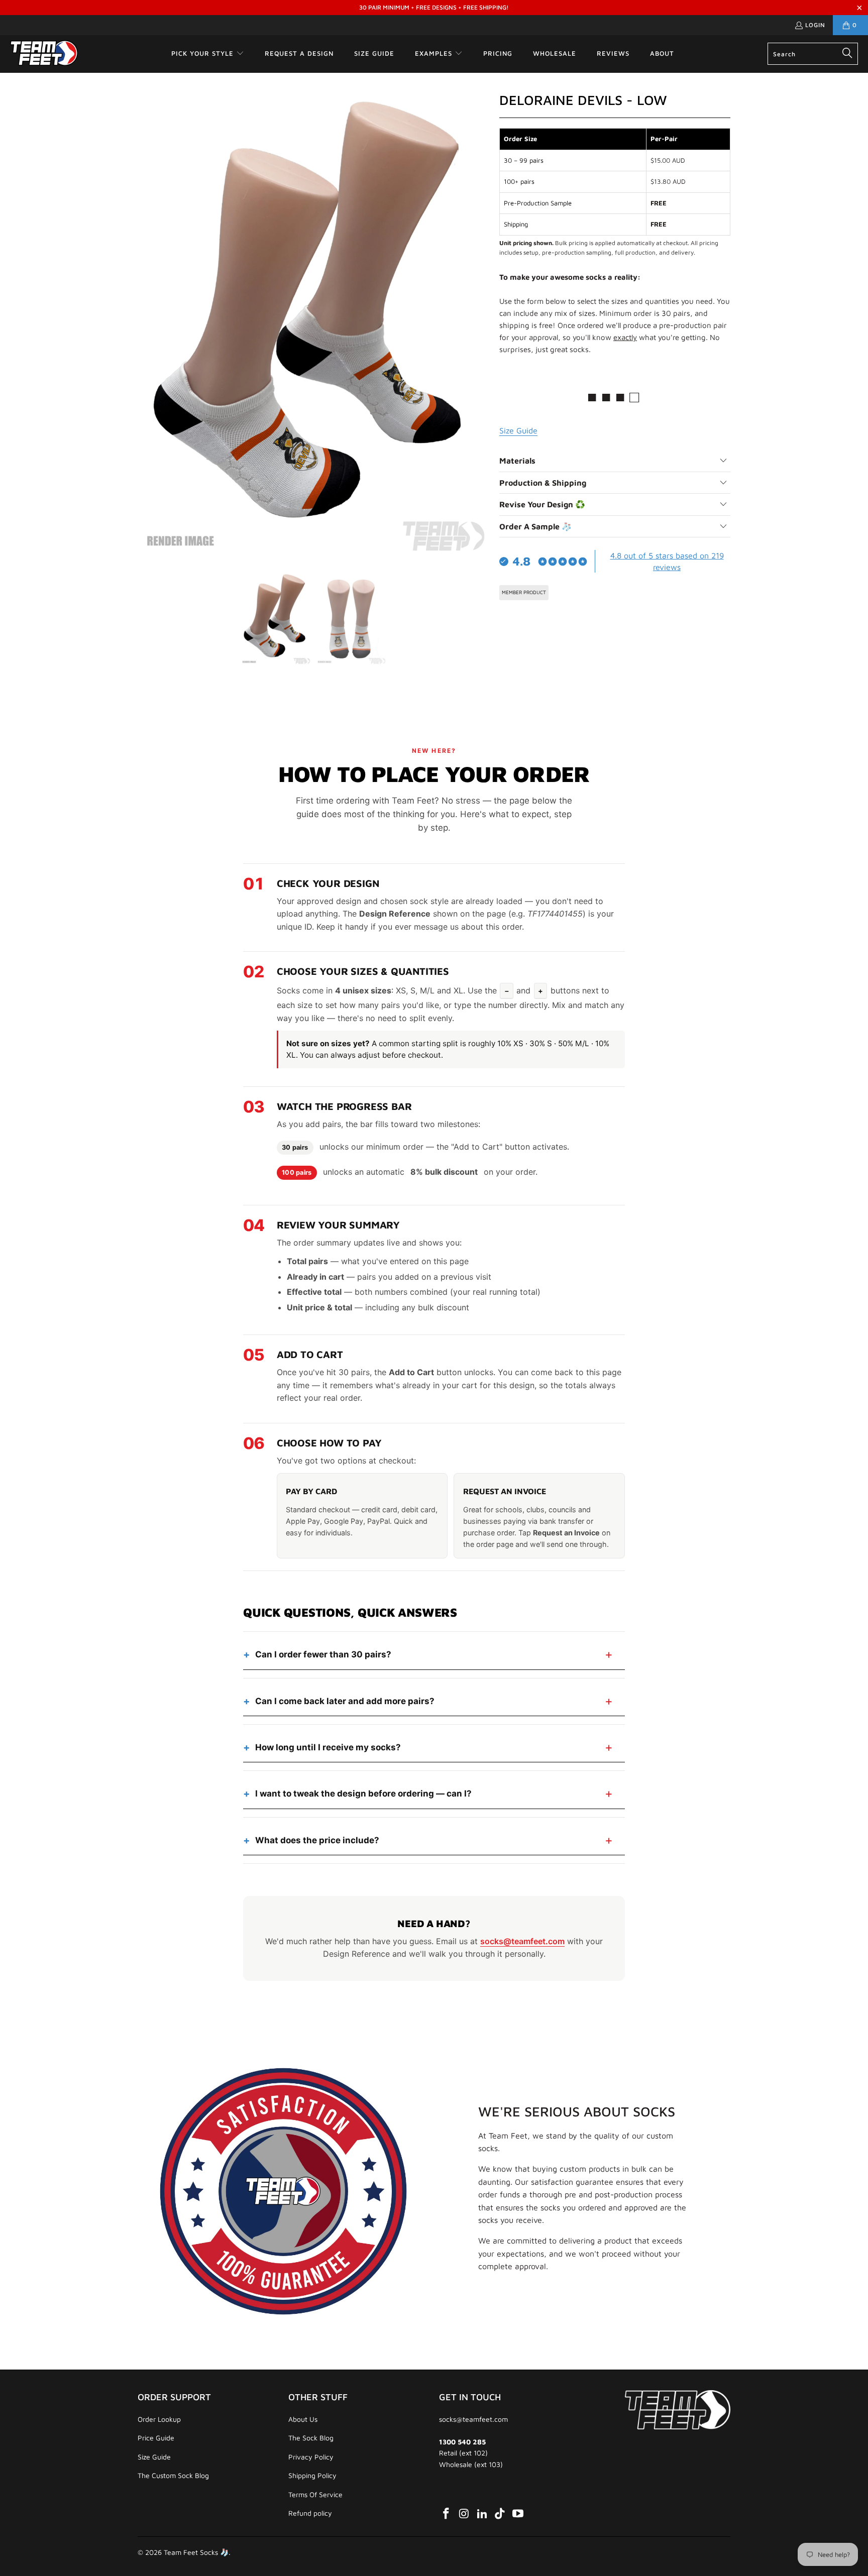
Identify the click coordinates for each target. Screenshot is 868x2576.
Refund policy (310, 2513)
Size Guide (154, 2457)
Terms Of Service (315, 2494)
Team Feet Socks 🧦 (196, 2552)
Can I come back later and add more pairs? (345, 1701)
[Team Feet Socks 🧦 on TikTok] (500, 2514)
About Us (303, 2419)
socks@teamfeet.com (522, 1941)
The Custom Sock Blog (173, 2475)
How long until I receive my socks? (328, 1747)
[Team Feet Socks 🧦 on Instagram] (465, 2514)
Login (815, 25)
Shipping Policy (312, 2475)
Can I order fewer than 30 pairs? (323, 1654)
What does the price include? (317, 1840)
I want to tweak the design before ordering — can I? (363, 1794)
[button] (208, 54)
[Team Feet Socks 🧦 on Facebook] (447, 2514)
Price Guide (156, 2438)
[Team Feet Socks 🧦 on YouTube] (518, 2514)
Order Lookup (159, 2419)
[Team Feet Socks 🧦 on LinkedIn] (482, 2514)
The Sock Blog (311, 2438)
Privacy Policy (311, 2457)
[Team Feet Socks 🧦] (44, 54)
